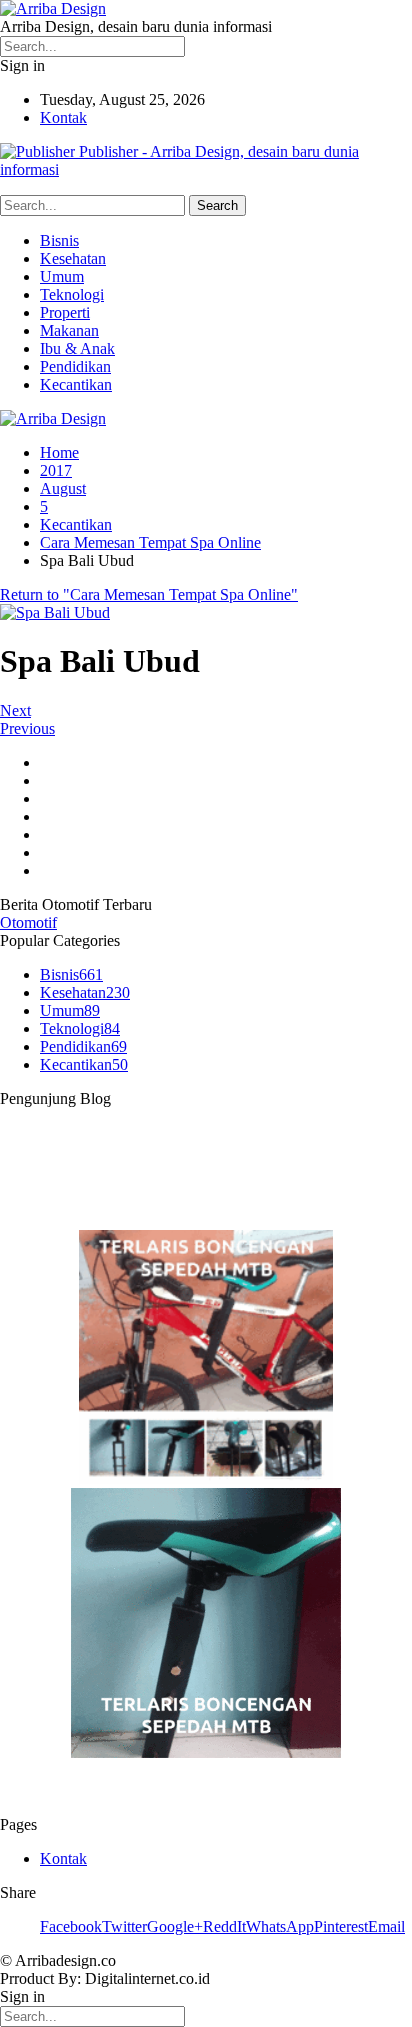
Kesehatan (73, 258)
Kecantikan (76, 384)
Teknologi (72, 294)
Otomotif (28, 922)
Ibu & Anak (77, 348)
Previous (27, 728)
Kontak (63, 117)
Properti (65, 312)
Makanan (69, 330)
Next (15, 710)
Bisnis (59, 240)
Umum (62, 276)
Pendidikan (75, 366)
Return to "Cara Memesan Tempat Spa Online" (149, 594)
